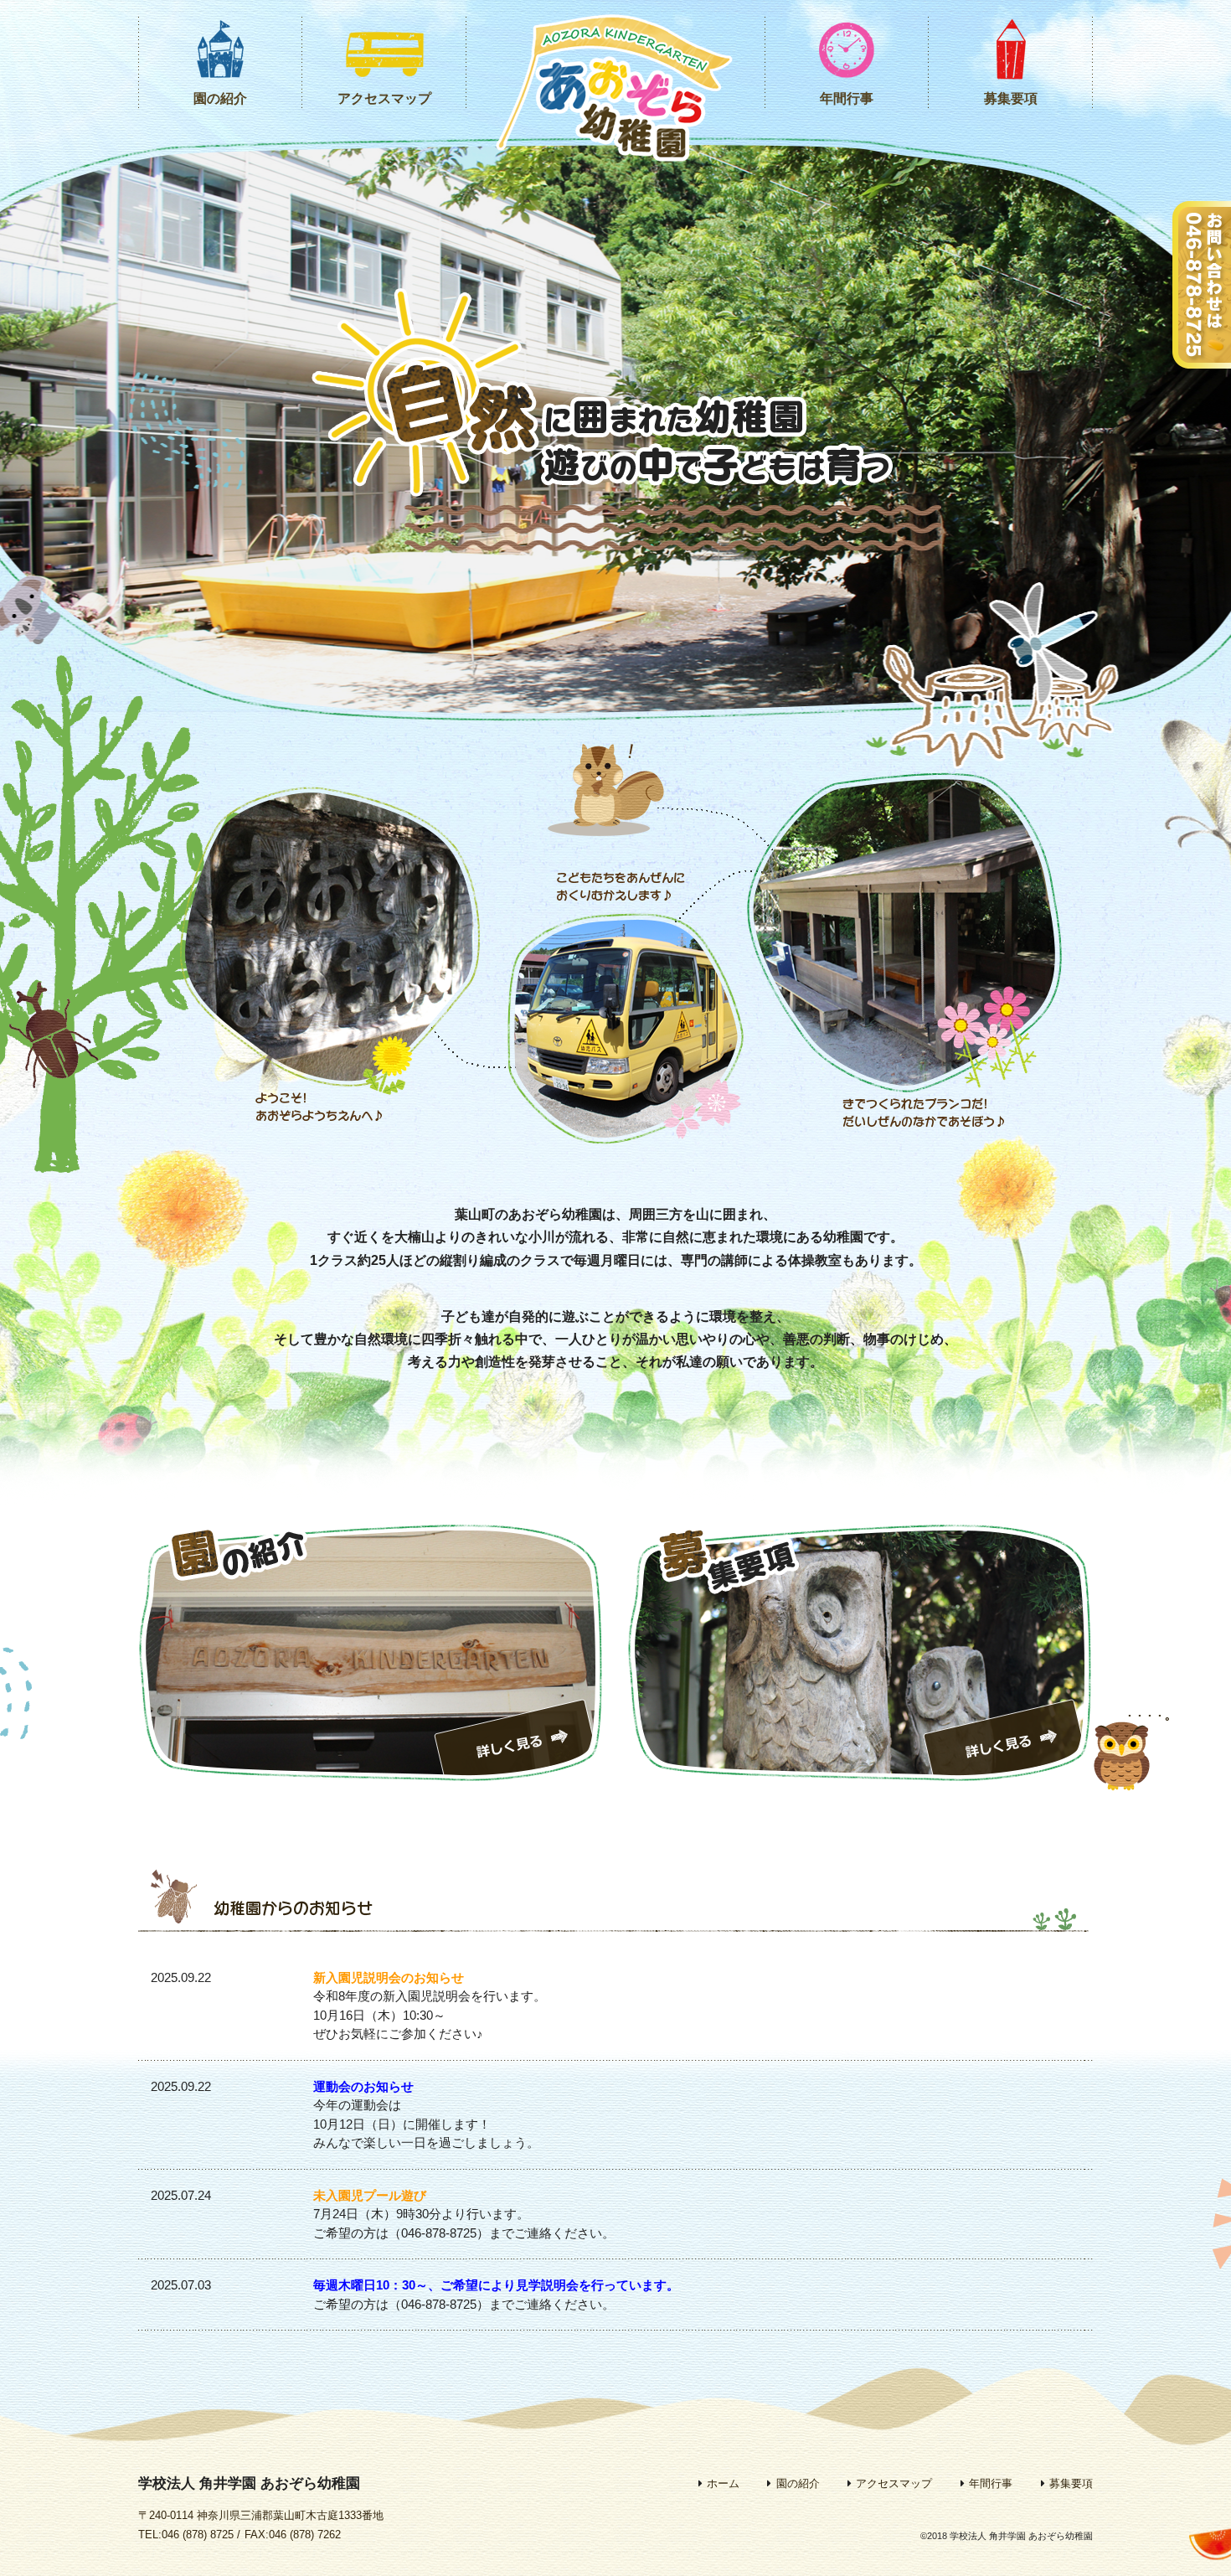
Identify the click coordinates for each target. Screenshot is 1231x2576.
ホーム (723, 2483)
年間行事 (847, 98)
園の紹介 (220, 98)
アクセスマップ (384, 98)
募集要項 (1011, 98)
